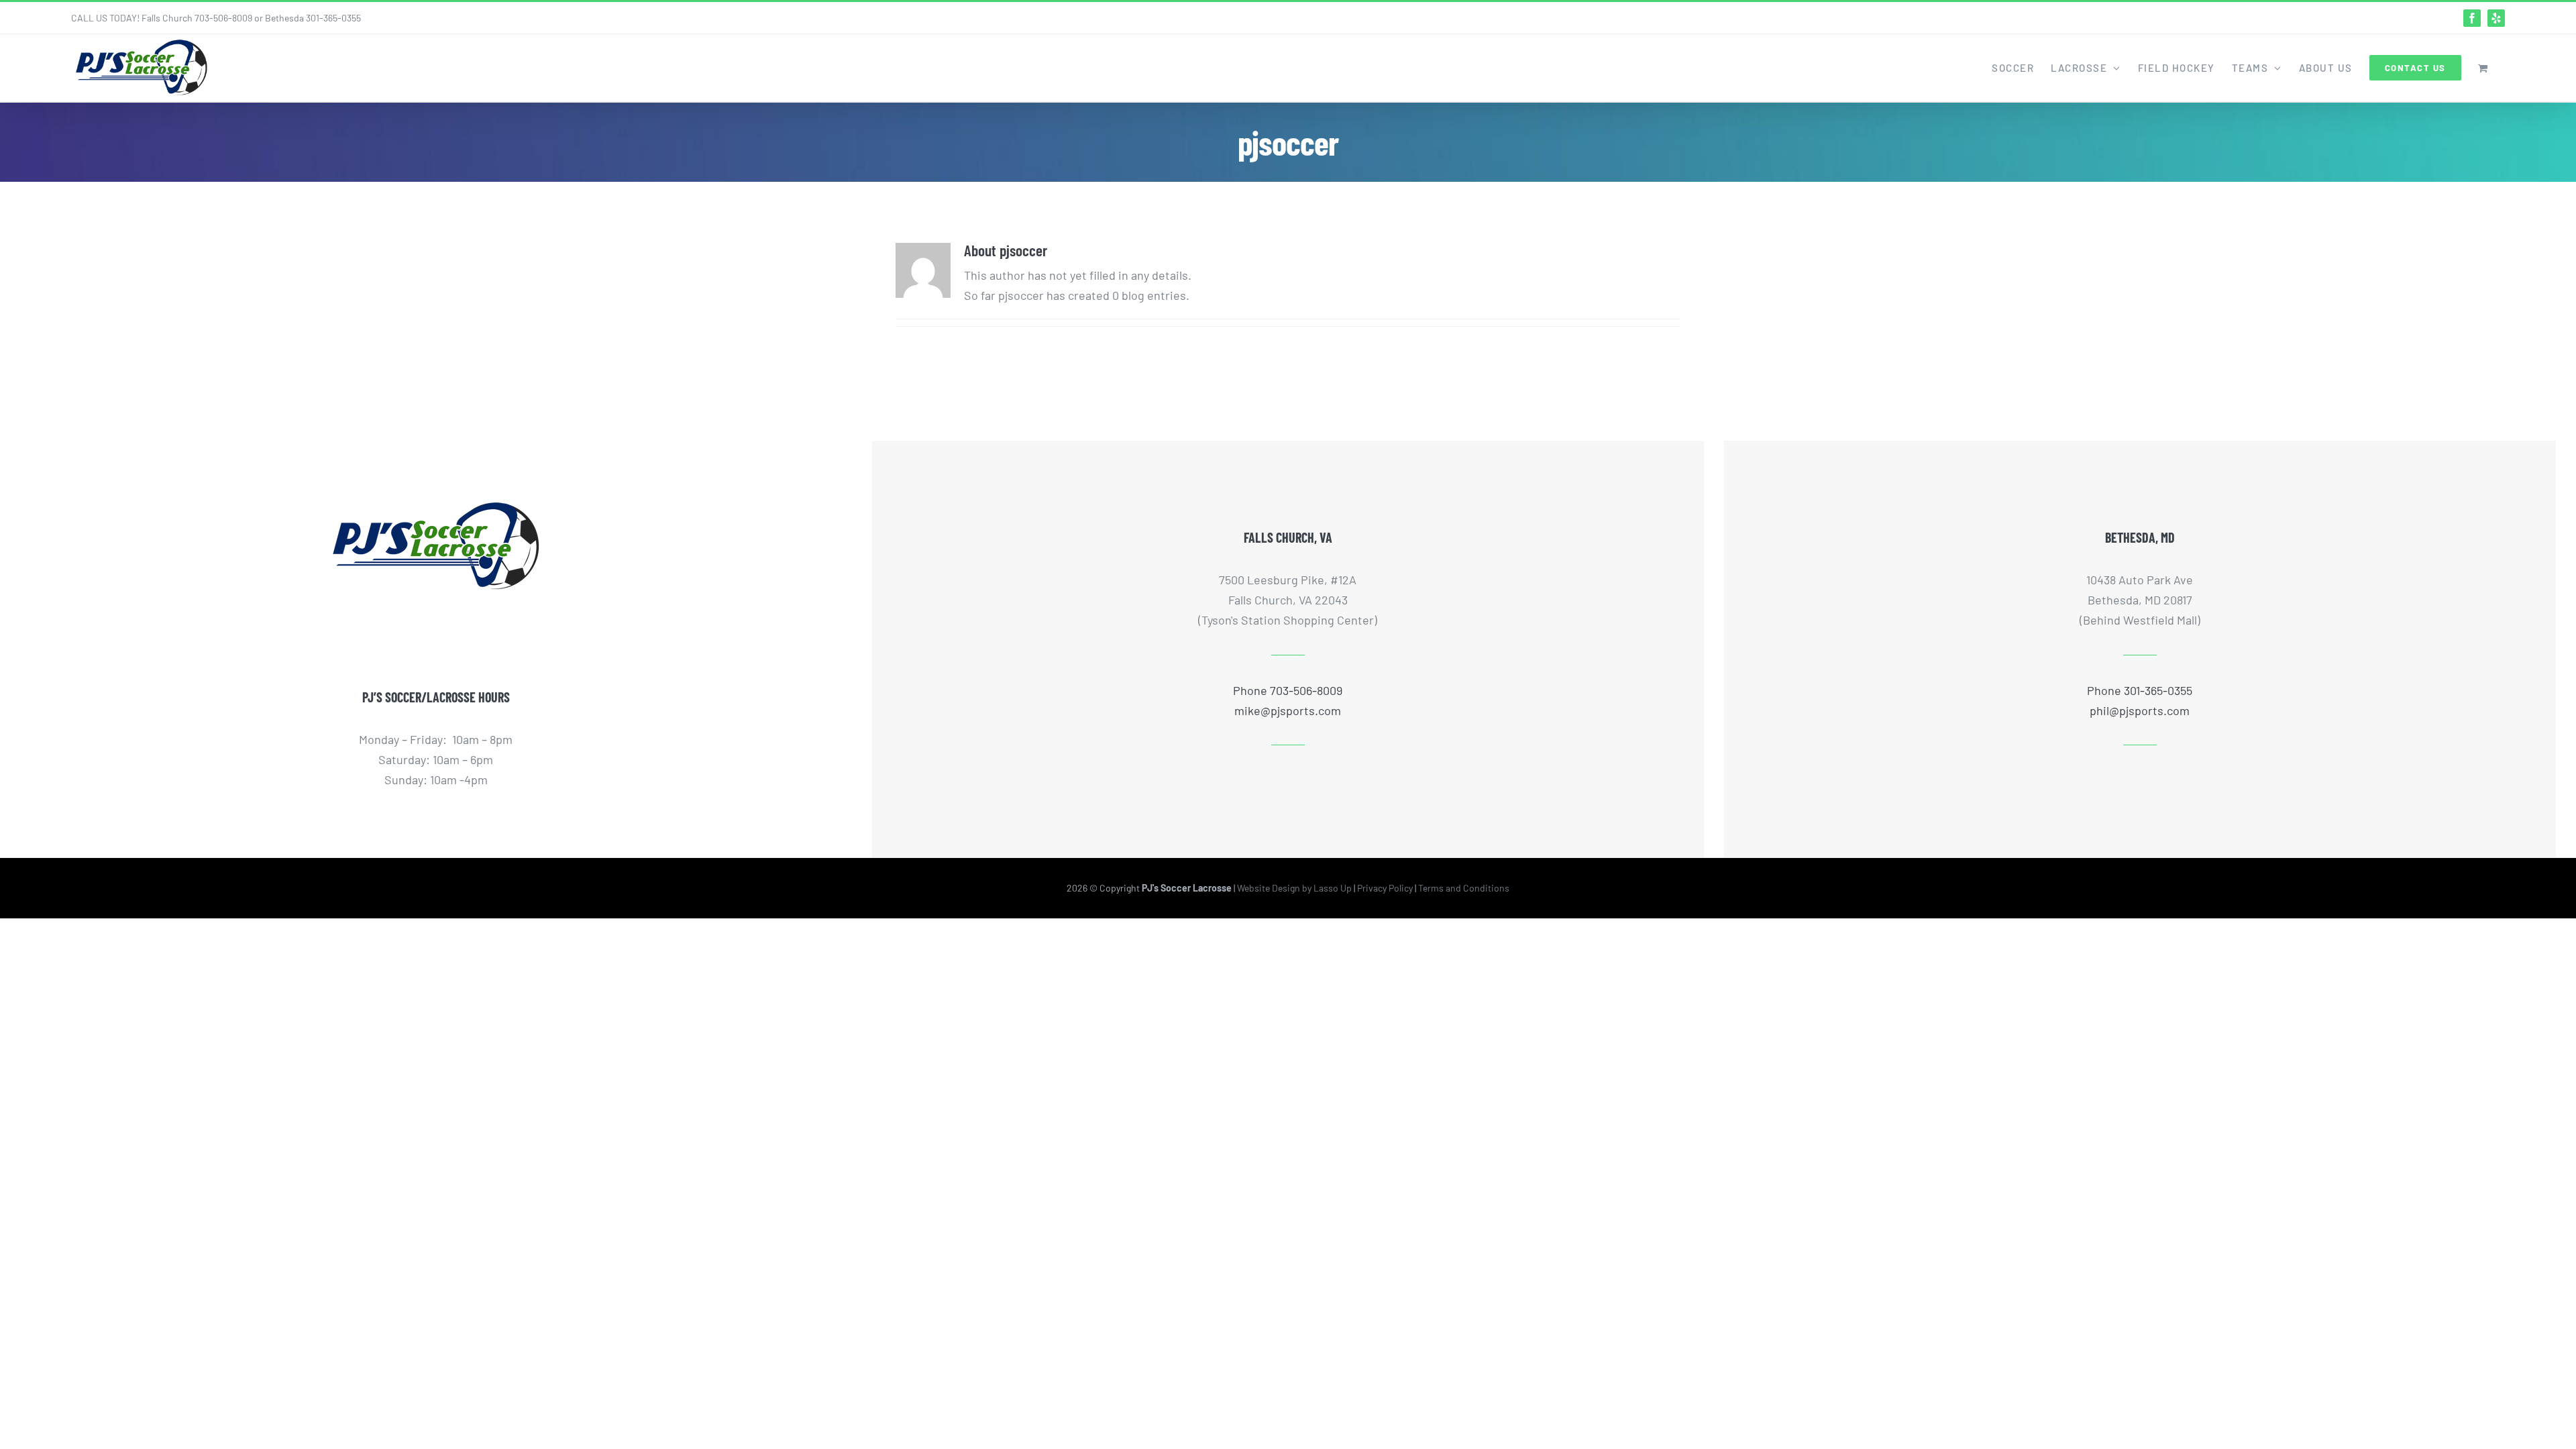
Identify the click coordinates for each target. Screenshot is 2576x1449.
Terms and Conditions (1464, 888)
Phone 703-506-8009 (1288, 690)
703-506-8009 (223, 18)
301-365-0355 (333, 18)
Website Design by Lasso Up (1294, 888)
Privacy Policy (1385, 888)
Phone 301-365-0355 (2140, 690)
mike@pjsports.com (1288, 710)
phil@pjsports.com (2140, 710)
